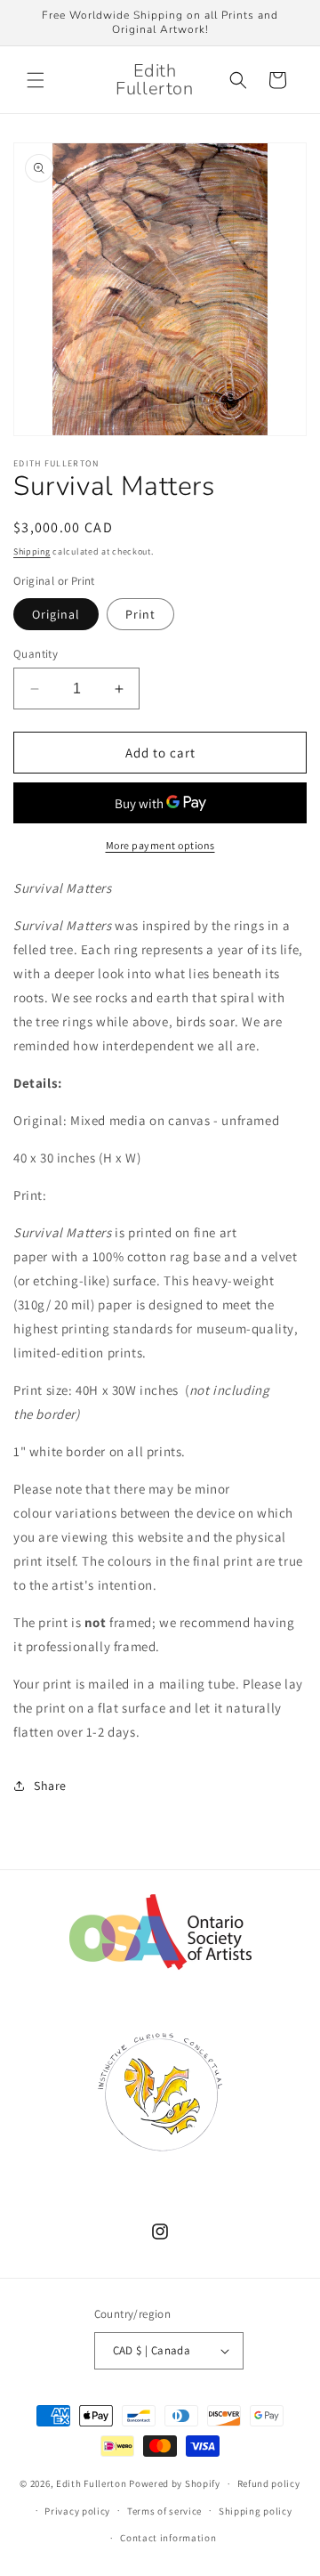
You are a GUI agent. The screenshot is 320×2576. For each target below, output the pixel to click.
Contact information (168, 2538)
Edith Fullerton (92, 2483)
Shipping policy (256, 2511)
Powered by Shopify (175, 2483)
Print (140, 614)
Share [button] (50, 1786)
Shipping (32, 551)
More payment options (160, 845)
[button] (36, 80)
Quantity (36, 654)
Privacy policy (77, 2511)
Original (56, 614)
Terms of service (164, 2511)
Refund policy (269, 2483)
